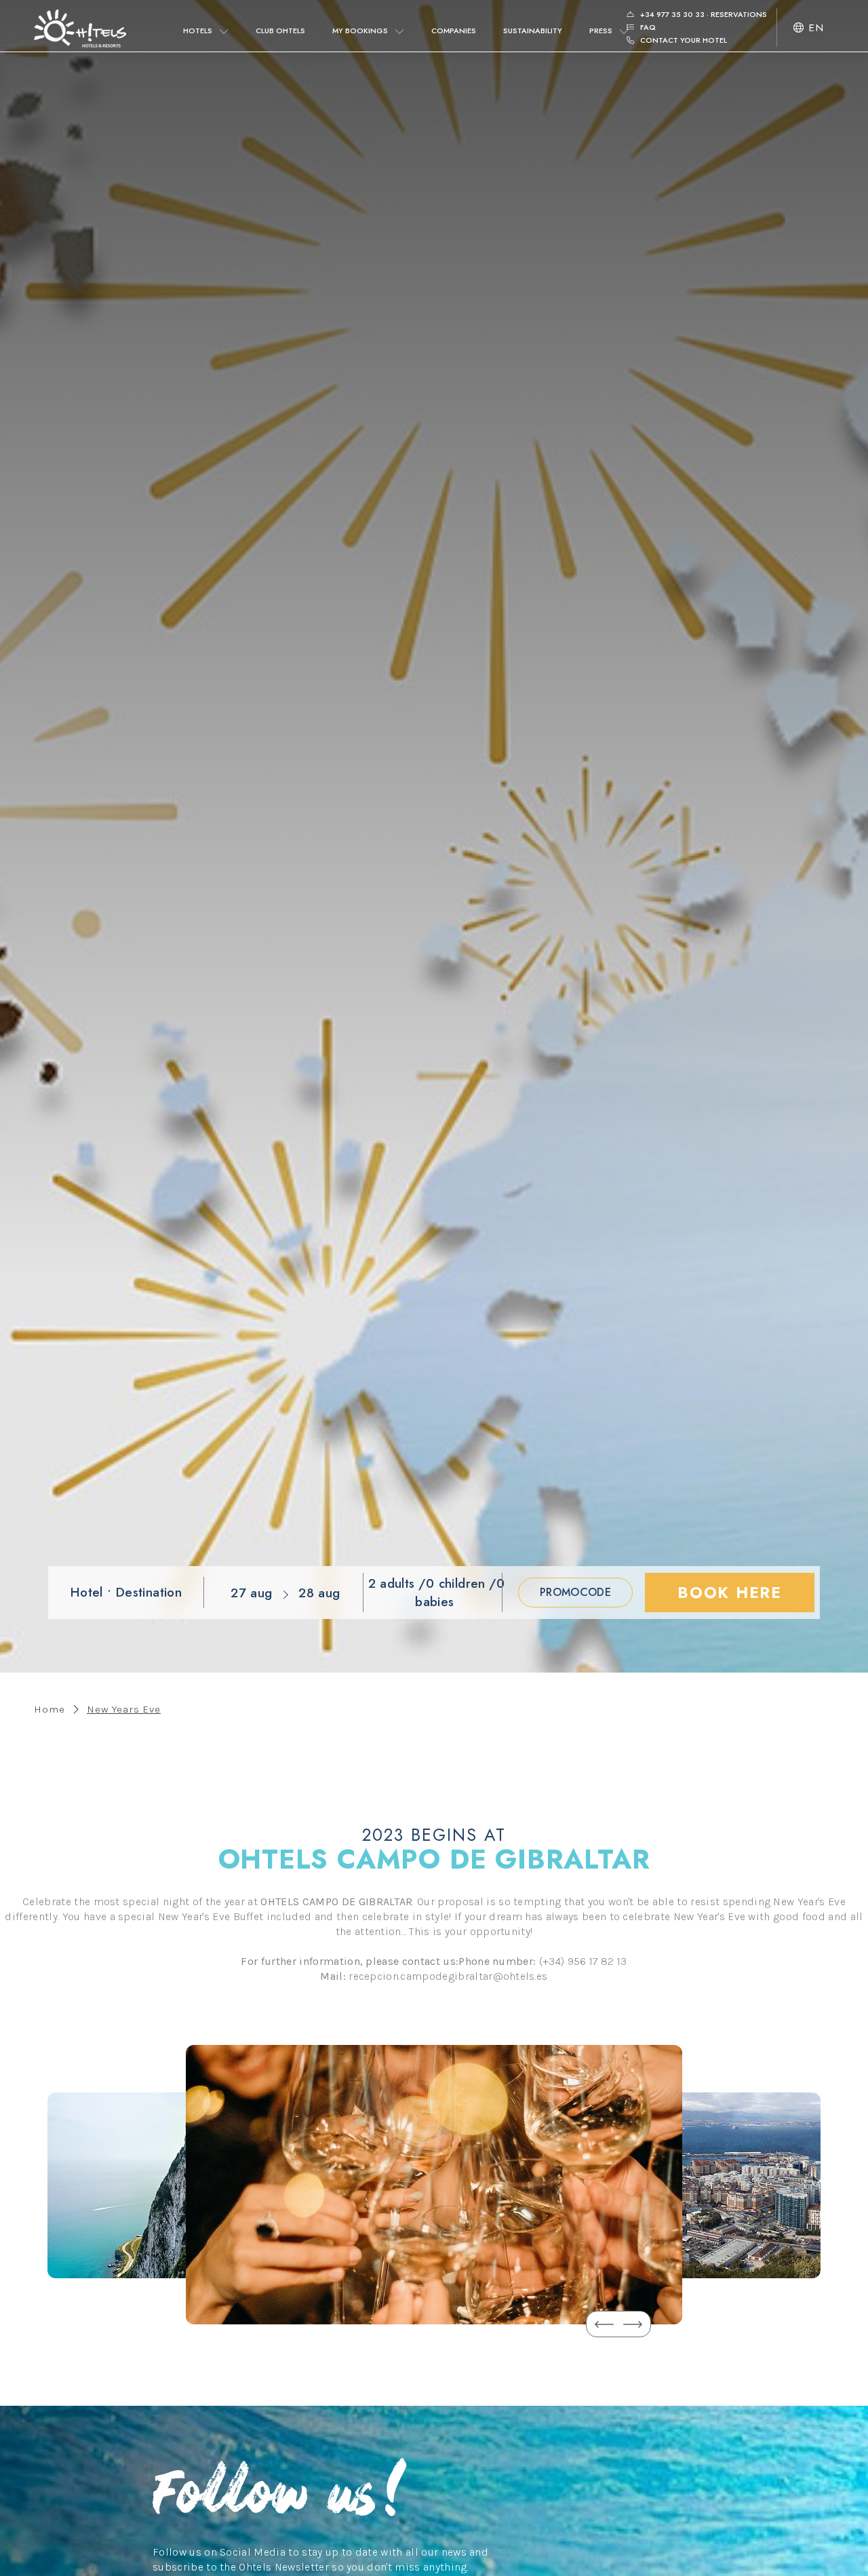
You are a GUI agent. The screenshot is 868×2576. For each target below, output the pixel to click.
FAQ (647, 27)
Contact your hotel (683, 40)
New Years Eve (124, 1709)
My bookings (360, 31)
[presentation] (604, 2324)
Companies (454, 31)
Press (601, 31)
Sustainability (533, 31)
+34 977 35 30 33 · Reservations (703, 14)
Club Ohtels (280, 31)
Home (50, 1709)
